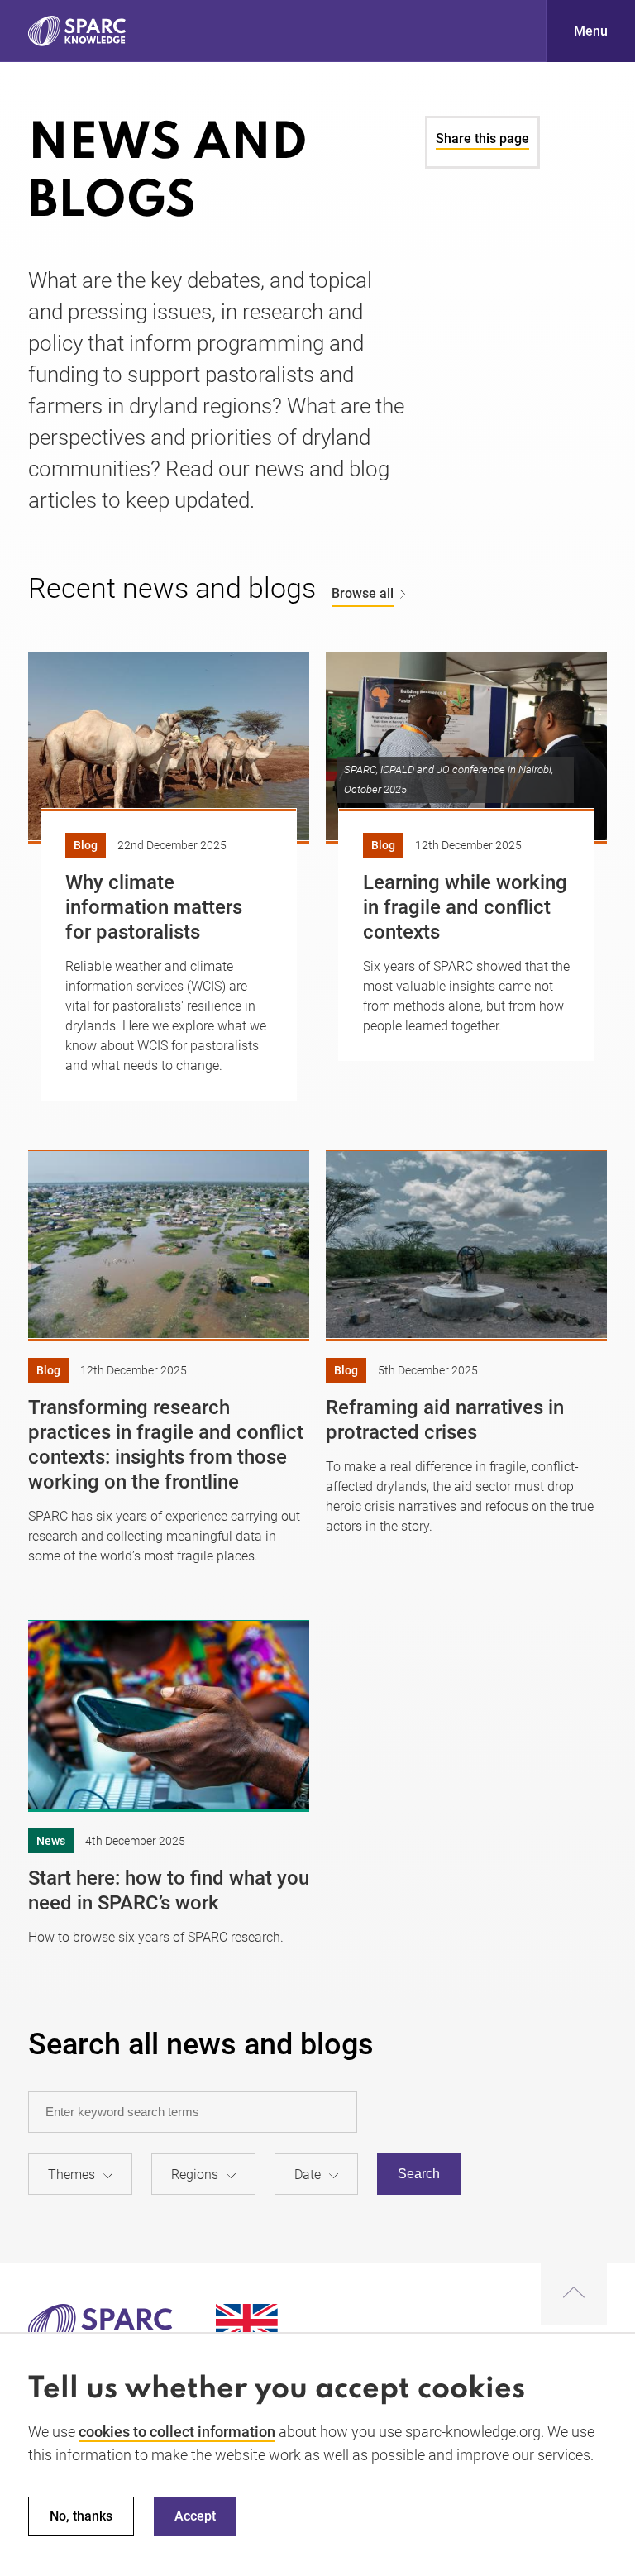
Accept (195, 2516)
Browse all (363, 593)
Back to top (574, 2294)
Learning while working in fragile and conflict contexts (465, 907)
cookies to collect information (177, 2432)
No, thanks (81, 2516)
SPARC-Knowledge (77, 31)
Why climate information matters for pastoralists (154, 907)
